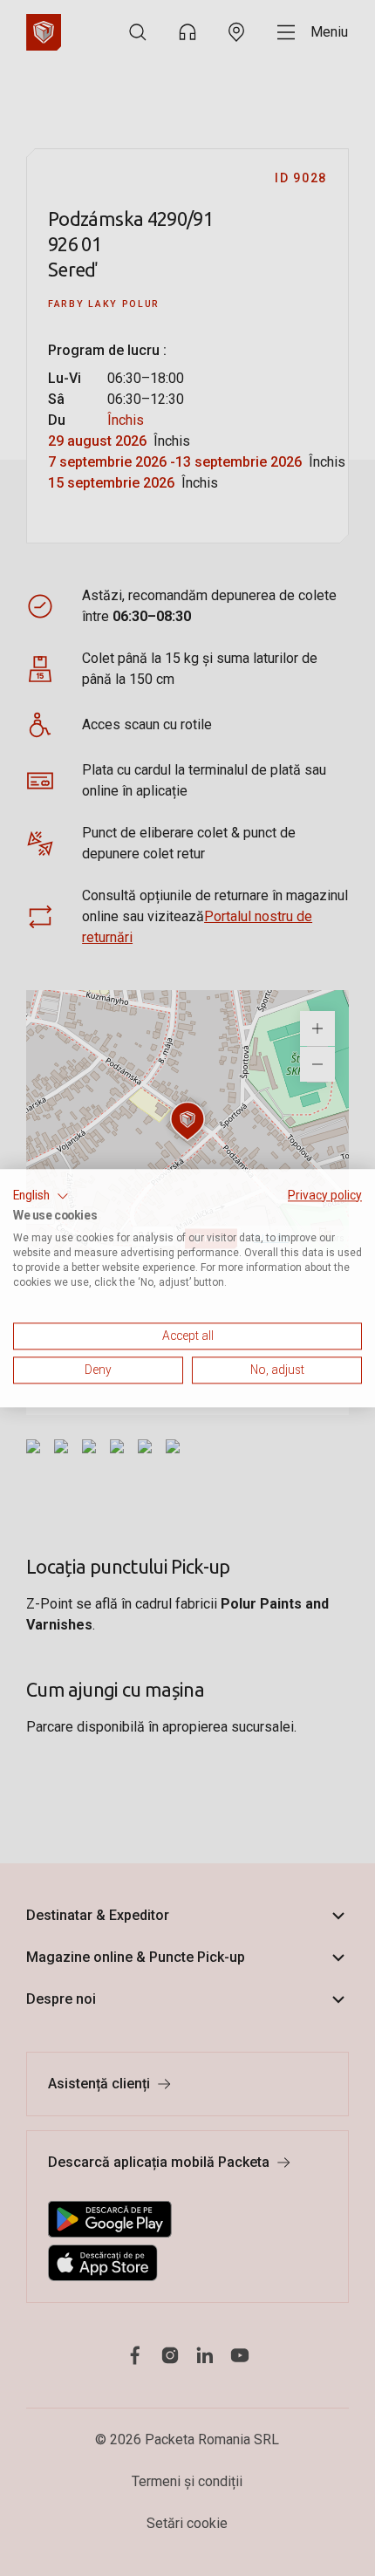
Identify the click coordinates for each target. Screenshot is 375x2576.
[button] (41, 1196)
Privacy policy (325, 1195)
